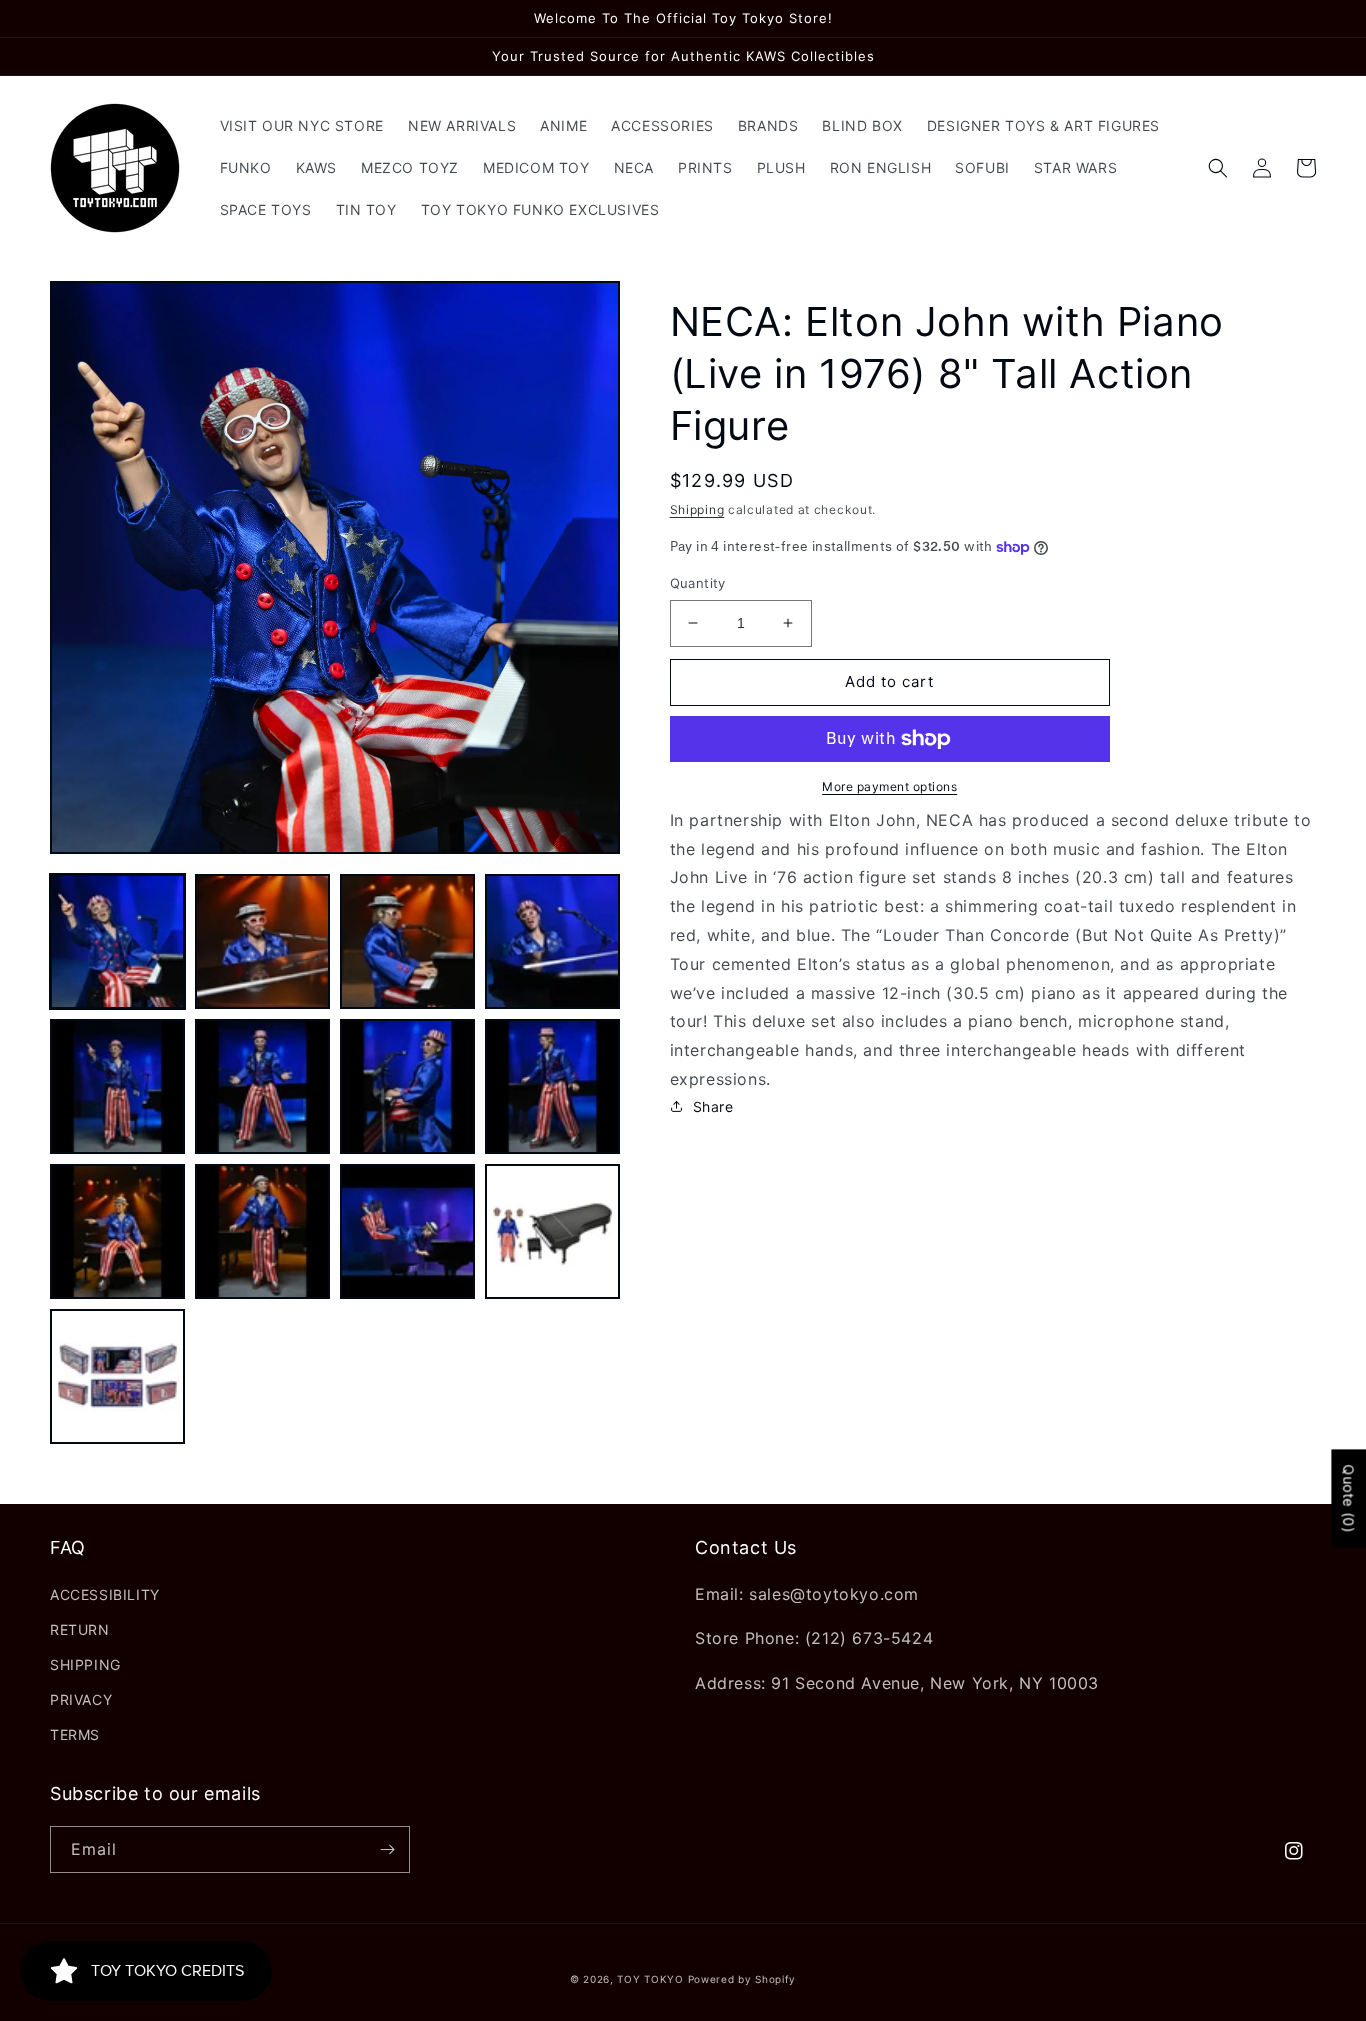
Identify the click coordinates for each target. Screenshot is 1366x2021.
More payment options (889, 786)
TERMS (75, 1734)
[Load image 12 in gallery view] (552, 1231)
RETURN (80, 1629)
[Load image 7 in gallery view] (407, 1086)
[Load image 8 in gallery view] (552, 1086)
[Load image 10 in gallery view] (262, 1231)
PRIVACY (81, 1699)
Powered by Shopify (742, 1979)
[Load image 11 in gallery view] (407, 1231)
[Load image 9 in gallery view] (117, 1231)
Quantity (698, 583)
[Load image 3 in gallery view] (407, 941)
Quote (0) (1348, 1498)
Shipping (697, 509)
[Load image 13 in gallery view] (117, 1376)
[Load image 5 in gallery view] (117, 1086)
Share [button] (713, 1106)
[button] (1218, 168)
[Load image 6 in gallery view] (262, 1086)
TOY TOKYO (650, 1979)
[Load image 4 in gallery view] (552, 941)
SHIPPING (85, 1664)
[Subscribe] (387, 1849)
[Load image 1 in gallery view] (117, 941)
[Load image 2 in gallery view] (262, 941)
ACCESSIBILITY (105, 1594)
